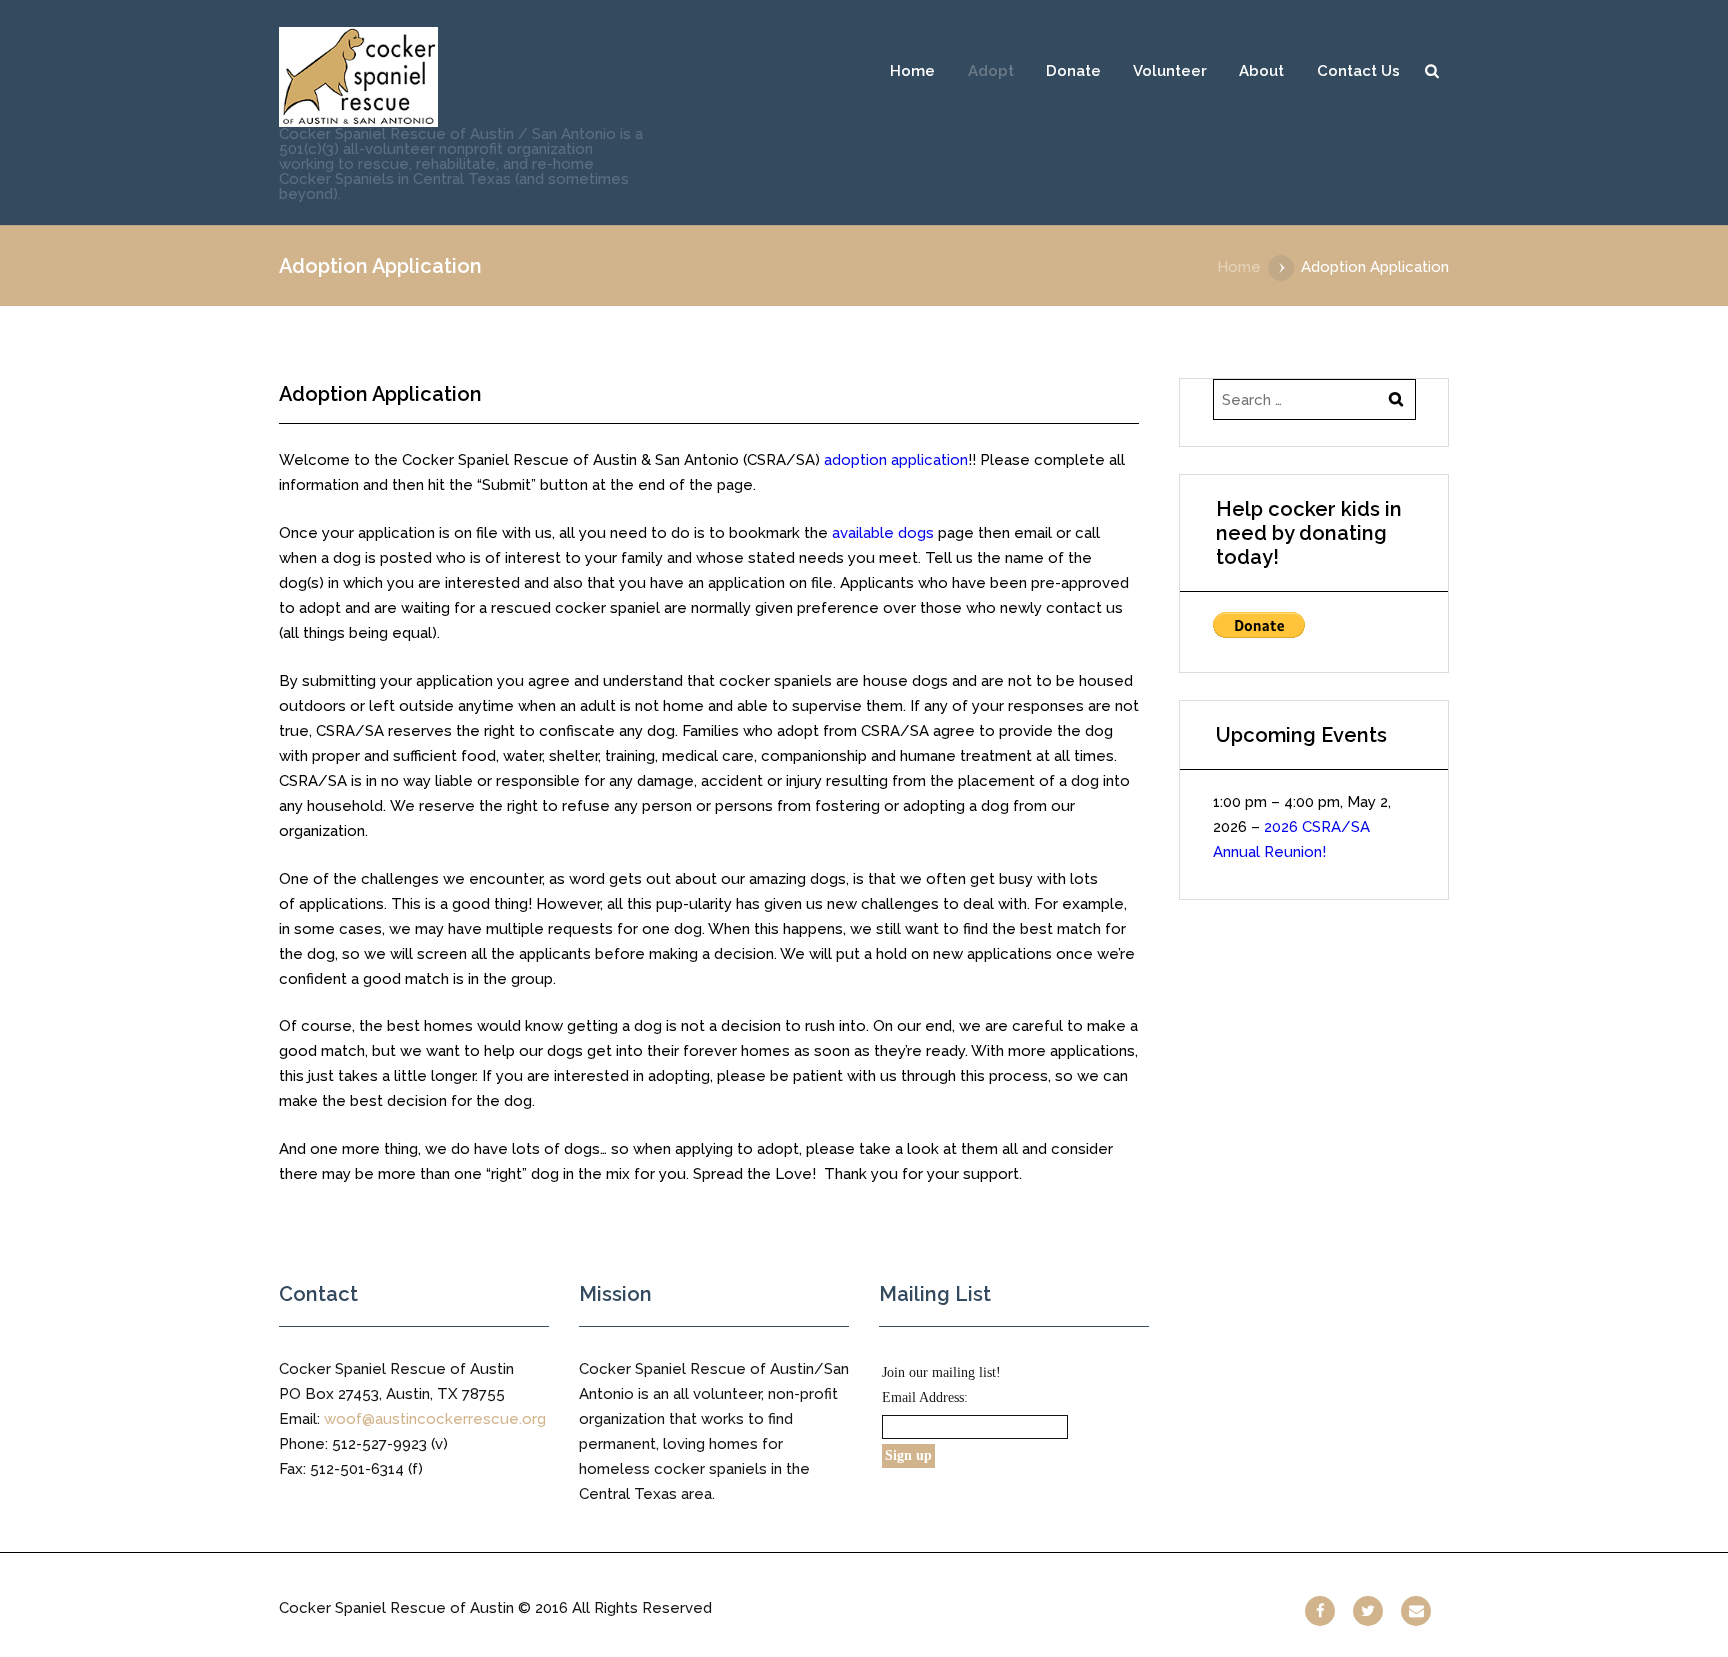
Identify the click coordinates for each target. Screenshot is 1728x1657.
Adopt (991, 71)
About (1261, 71)
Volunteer (1170, 71)
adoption (896, 460)
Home (912, 71)
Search (1432, 71)
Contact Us (1358, 71)
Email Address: (925, 1397)
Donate (1073, 71)
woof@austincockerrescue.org (435, 1419)
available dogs (883, 533)
